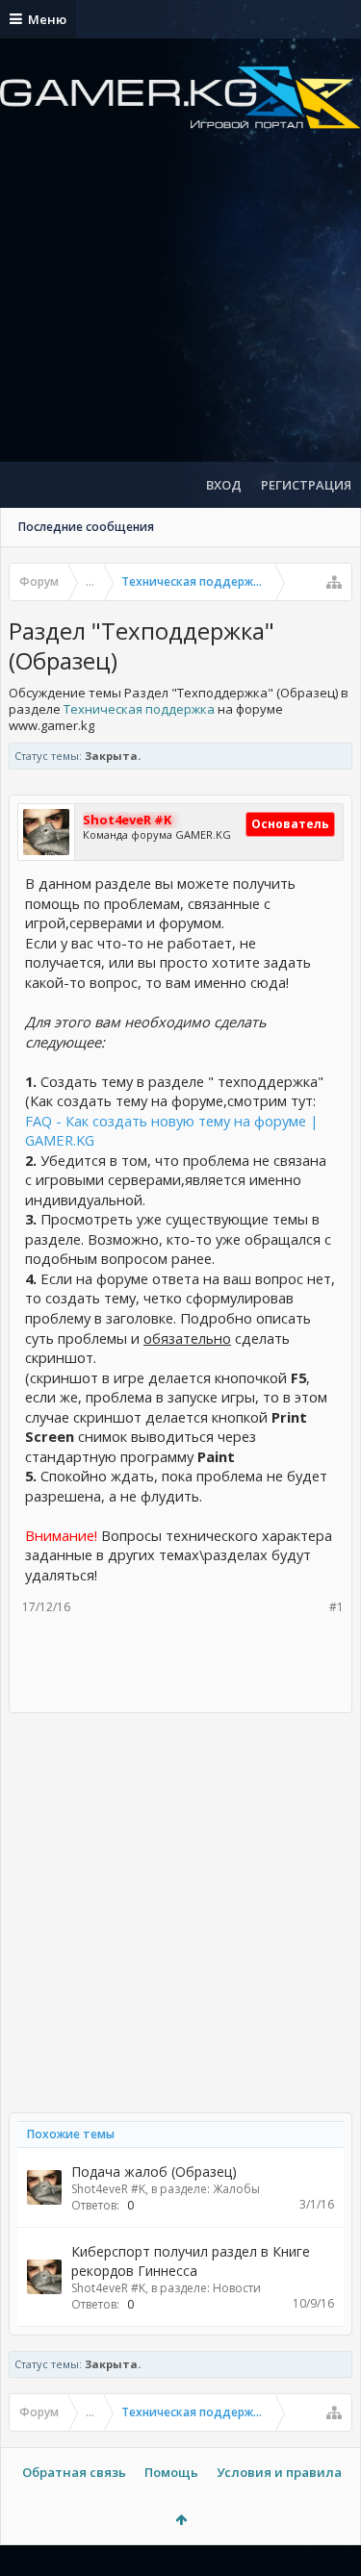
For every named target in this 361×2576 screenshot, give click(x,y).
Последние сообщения (86, 527)
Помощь (171, 2472)
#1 (336, 1607)
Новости (237, 2288)
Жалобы (236, 2189)
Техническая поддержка (139, 709)
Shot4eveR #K (108, 2189)
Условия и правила (279, 2472)
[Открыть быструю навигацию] (334, 582)
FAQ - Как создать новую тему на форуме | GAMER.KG (172, 1131)
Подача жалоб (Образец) (154, 2172)
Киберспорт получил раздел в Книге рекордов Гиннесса (191, 2261)
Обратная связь (74, 2472)
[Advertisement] (180, 313)
